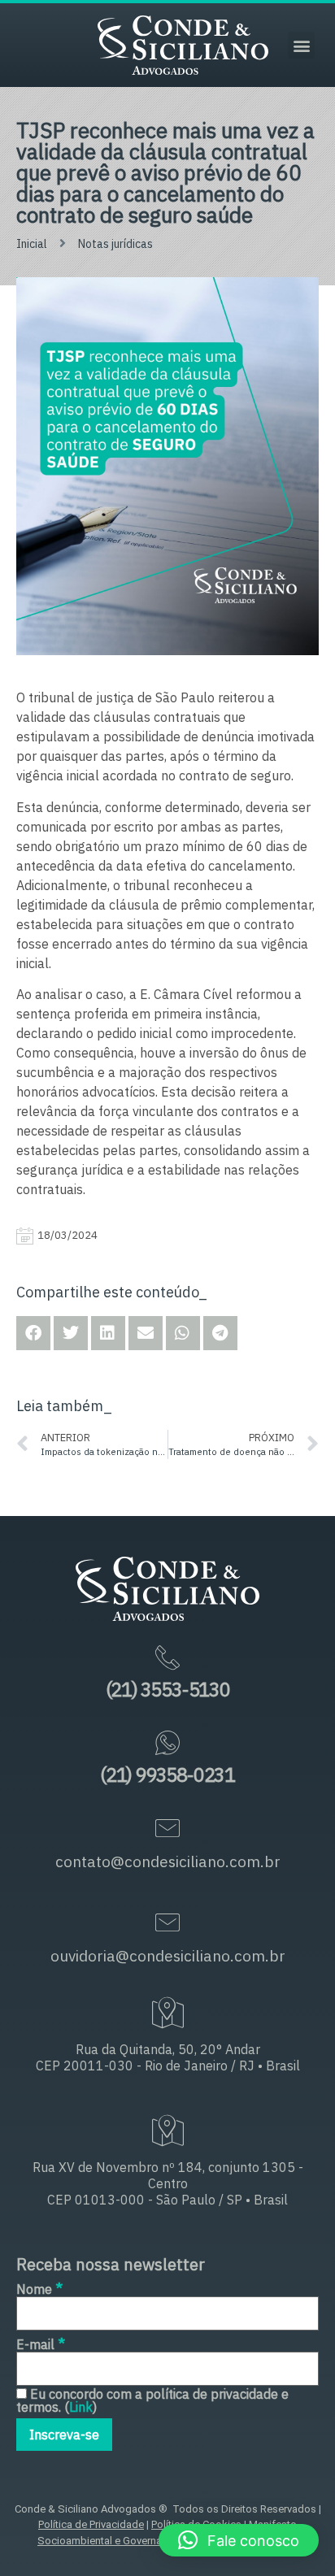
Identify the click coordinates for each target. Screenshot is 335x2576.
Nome (39, 2288)
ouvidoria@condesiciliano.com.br (168, 1956)
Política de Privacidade (91, 2524)
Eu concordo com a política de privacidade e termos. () (152, 2400)
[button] (301, 45)
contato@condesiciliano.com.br (168, 1861)
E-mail (41, 2343)
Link (81, 2407)
